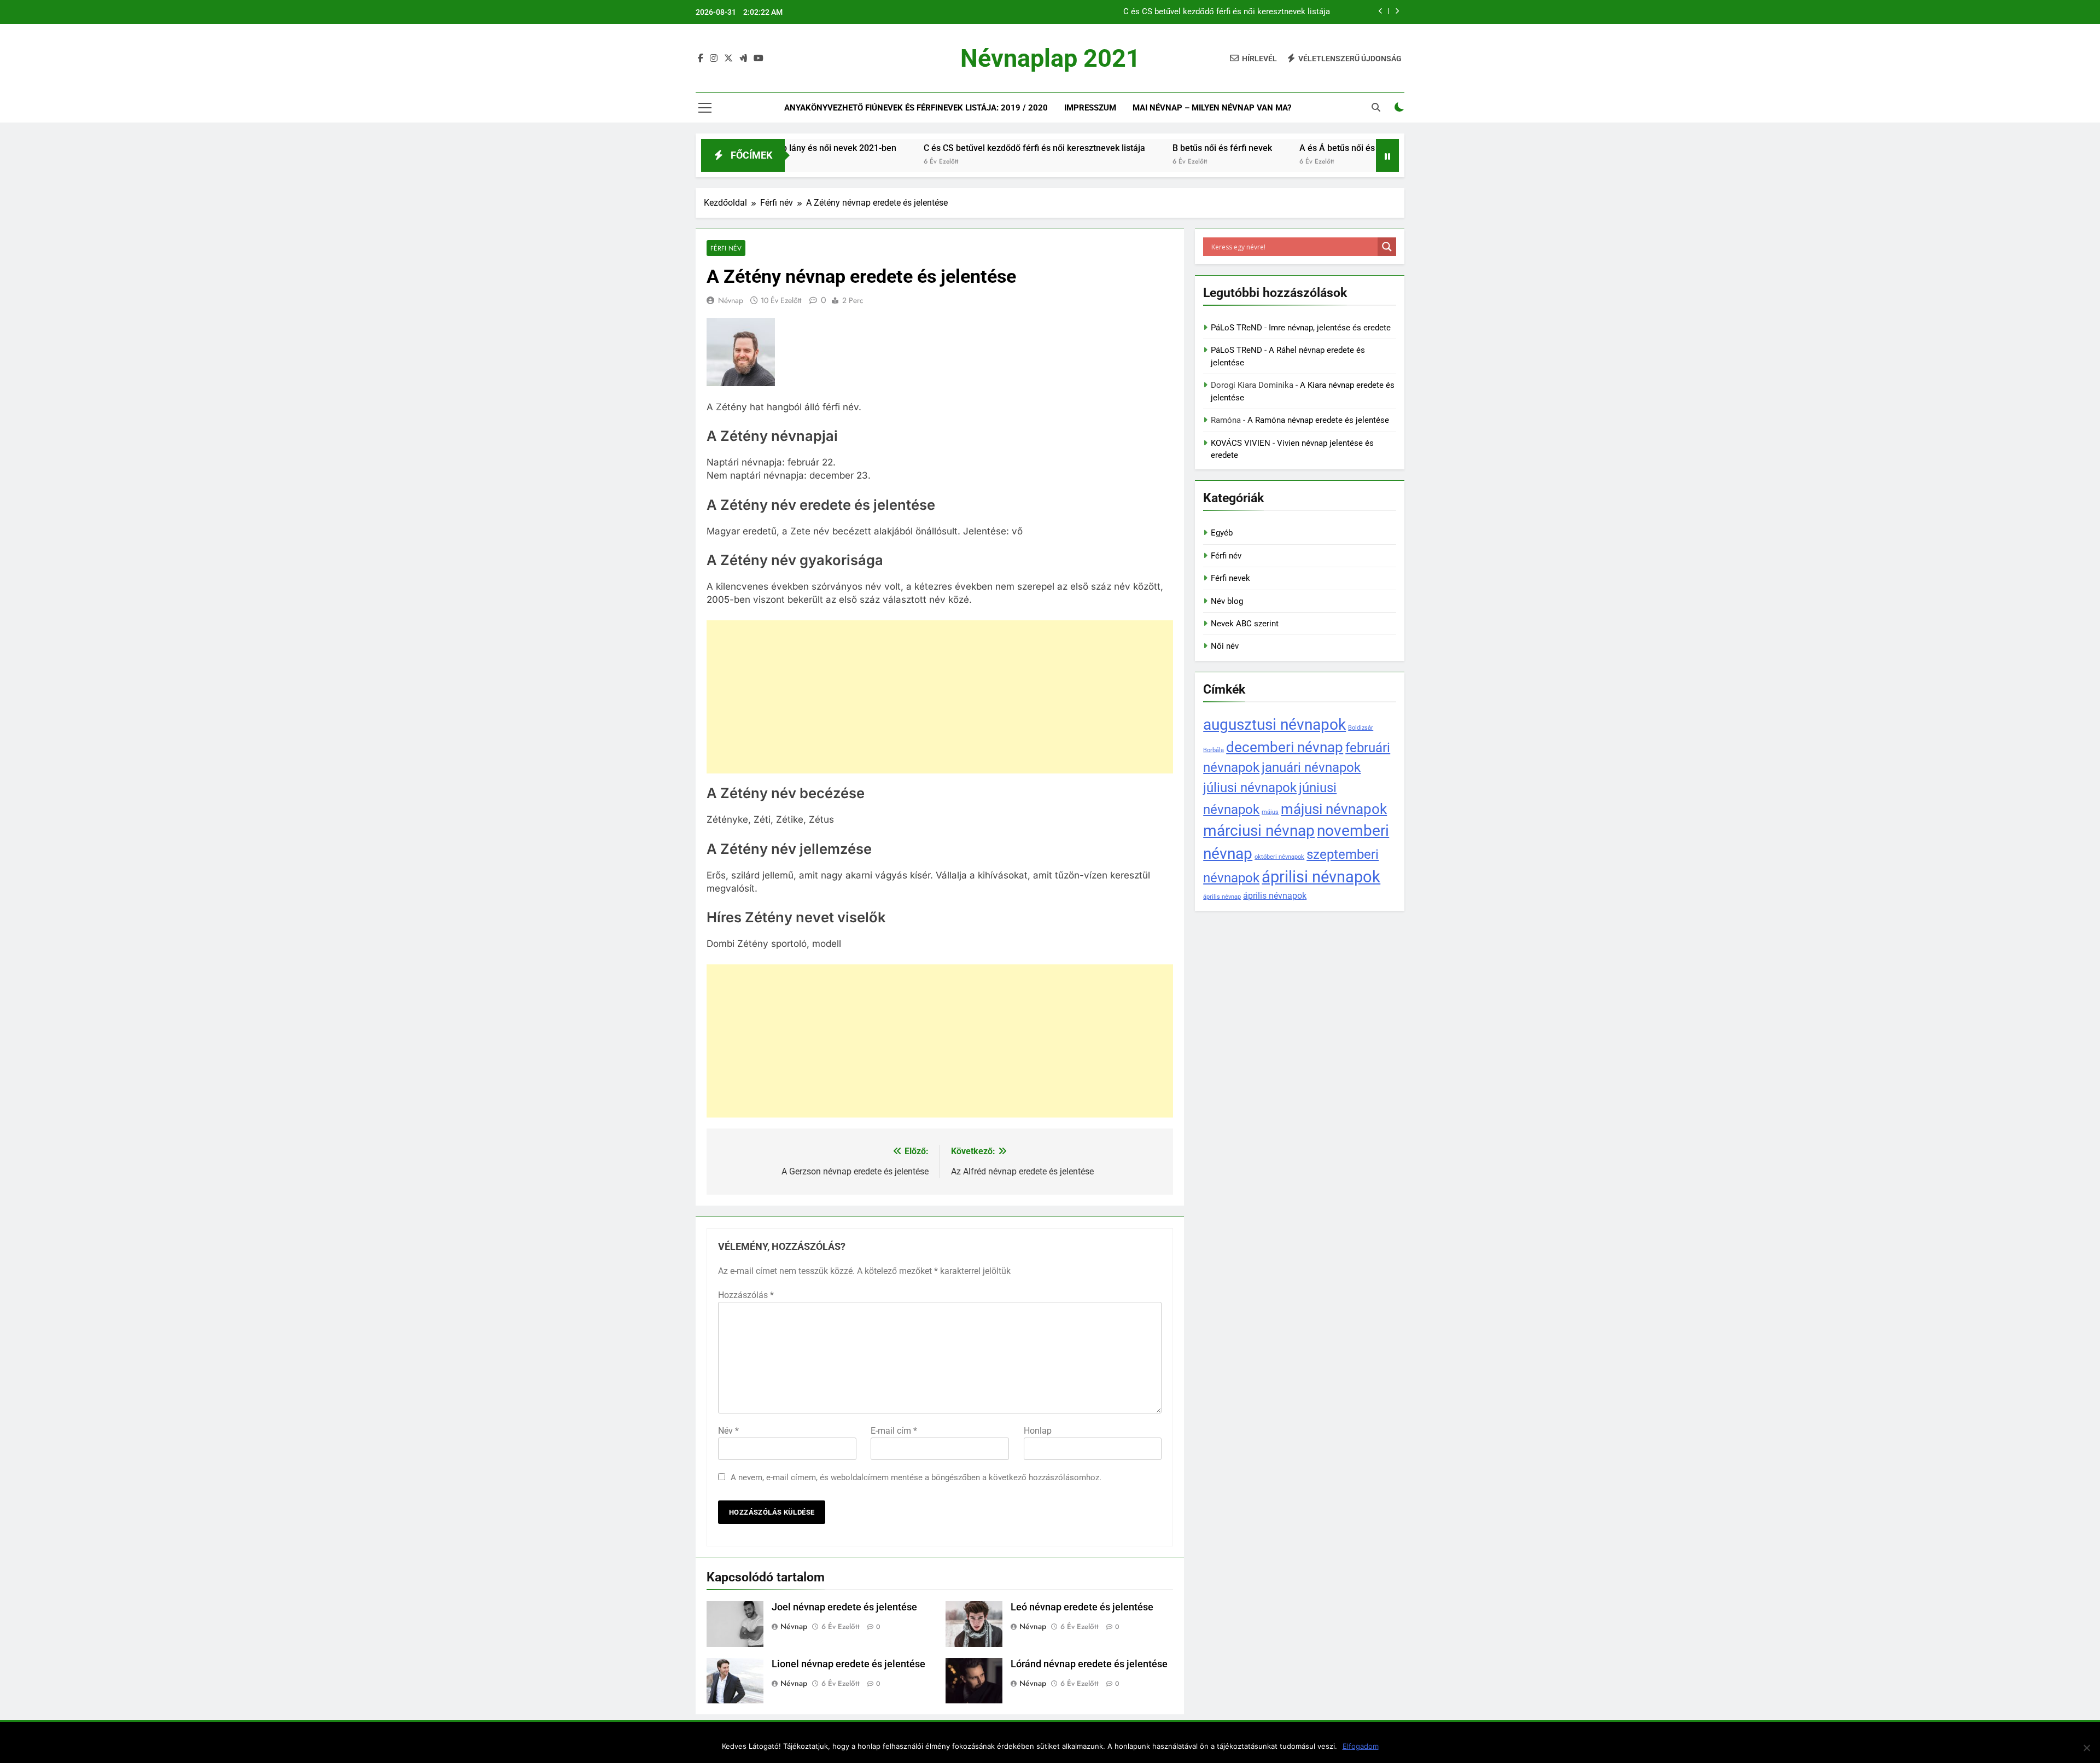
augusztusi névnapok (1274, 725)
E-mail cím (894, 1431)
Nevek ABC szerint (1245, 624)
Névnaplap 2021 (1050, 58)
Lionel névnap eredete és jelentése (848, 1664)
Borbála (1214, 750)
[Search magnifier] (1387, 247)
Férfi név (726, 248)
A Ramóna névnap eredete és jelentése (1318, 420)
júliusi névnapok (1250, 787)
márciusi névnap (1259, 831)
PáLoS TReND (1236, 328)
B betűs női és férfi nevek (1144, 148)
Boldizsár (1361, 728)
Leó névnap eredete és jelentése (1082, 1607)
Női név (1225, 646)
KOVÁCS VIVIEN (1241, 443)
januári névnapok (1311, 767)
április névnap (1222, 897)
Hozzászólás (746, 1295)
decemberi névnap (1285, 747)
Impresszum (1090, 108)
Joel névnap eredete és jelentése (844, 1607)
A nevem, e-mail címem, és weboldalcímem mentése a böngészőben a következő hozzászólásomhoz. (916, 1477)
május (1270, 812)
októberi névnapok (1279, 857)
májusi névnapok (1334, 809)
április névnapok (1275, 896)
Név (728, 1431)
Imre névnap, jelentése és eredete (1330, 328)
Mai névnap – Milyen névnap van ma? (1212, 108)
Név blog (1227, 601)
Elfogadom (1361, 1746)
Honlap (1038, 1431)
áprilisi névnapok (1321, 877)
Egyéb (1222, 533)
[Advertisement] (940, 697)
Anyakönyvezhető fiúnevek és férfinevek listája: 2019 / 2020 (916, 108)
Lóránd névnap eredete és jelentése (1089, 1664)
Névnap (731, 300)
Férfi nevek (1230, 578)
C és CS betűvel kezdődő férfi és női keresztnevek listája (1227, 10)
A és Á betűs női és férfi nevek (1281, 148)
